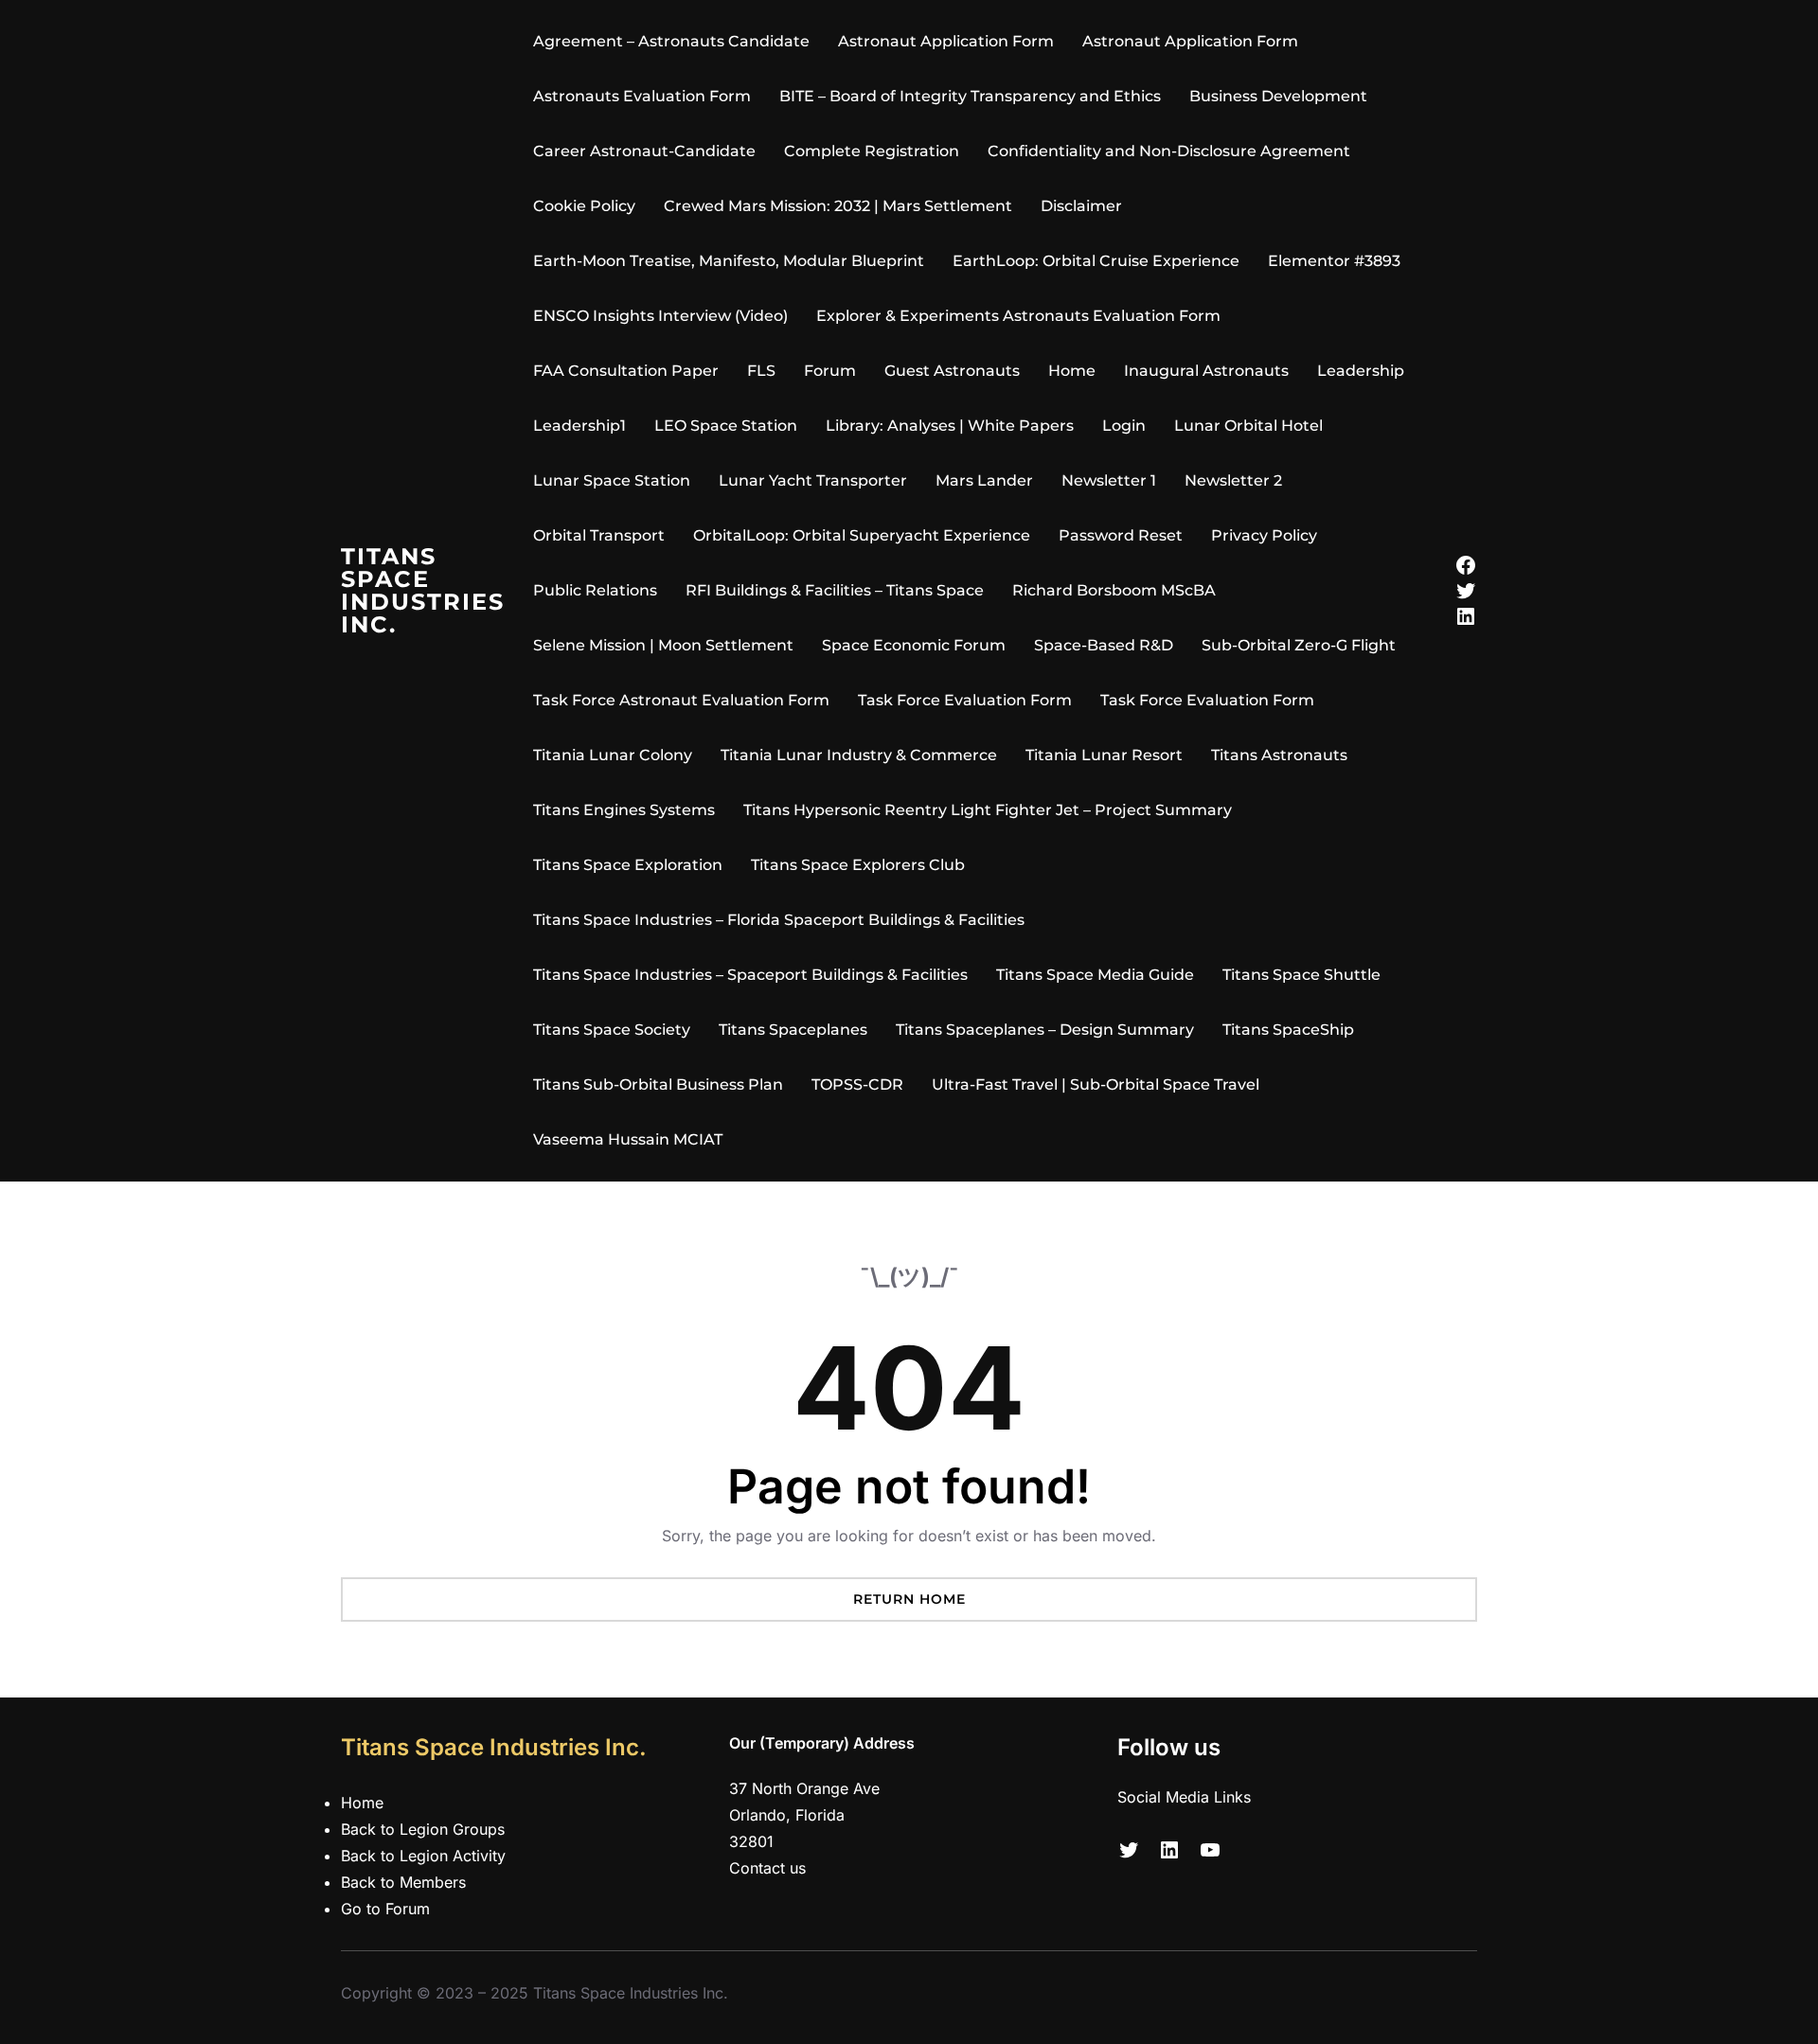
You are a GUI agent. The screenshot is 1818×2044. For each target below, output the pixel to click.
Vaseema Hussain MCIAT (628, 1139)
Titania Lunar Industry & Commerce (859, 755)
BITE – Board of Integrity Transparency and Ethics (970, 96)
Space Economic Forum (914, 645)
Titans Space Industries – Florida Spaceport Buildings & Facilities (779, 920)
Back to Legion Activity (423, 1856)
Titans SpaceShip (1288, 1030)
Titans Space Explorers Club (858, 865)
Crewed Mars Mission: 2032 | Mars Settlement (838, 206)
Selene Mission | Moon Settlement (663, 645)
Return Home (909, 1599)
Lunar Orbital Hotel (1248, 426)
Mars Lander (984, 480)
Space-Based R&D (1104, 645)
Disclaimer (1081, 206)
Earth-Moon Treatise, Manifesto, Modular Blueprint (729, 261)
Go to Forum (385, 1909)
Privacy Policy (1264, 535)
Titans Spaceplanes (793, 1030)
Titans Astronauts (1279, 755)
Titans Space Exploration (628, 865)
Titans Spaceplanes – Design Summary (1045, 1030)
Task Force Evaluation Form (965, 700)
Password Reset (1121, 535)
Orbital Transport (599, 535)
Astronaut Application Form (946, 41)
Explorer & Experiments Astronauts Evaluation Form (1018, 316)
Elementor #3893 (1334, 261)
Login (1124, 426)
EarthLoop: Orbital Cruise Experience (1096, 261)
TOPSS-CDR (857, 1084)
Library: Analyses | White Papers (950, 426)
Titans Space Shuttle (1301, 975)
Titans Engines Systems (624, 810)
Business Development (1278, 96)
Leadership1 (579, 426)
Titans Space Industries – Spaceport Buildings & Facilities (750, 975)
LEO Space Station (726, 426)
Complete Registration (872, 151)
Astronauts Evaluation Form (642, 96)
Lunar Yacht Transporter (813, 480)
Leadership (1361, 371)
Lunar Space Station (612, 480)
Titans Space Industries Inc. (423, 590)
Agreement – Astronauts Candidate (671, 41)
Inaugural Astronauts (1206, 371)
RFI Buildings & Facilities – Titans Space (835, 590)
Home (1072, 371)
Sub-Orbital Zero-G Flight (1299, 645)
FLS (761, 371)
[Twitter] (1466, 591)
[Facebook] (1466, 565)
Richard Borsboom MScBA (1114, 590)
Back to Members (403, 1882)
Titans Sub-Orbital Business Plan (658, 1084)
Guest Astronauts (952, 371)
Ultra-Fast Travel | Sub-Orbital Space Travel (1096, 1084)
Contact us (767, 1868)
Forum (830, 371)
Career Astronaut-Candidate (644, 151)
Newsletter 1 (1109, 480)
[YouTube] (1210, 1850)
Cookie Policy (584, 206)
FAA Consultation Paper (626, 371)
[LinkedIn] (1466, 616)
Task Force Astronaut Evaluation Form (681, 700)
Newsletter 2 (1233, 480)
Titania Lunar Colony (613, 755)
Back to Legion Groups (423, 1829)
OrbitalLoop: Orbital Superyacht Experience (862, 535)
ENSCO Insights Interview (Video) (660, 316)
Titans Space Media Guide (1095, 975)
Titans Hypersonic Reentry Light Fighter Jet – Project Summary (988, 810)
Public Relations (595, 590)
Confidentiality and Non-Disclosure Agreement (1169, 151)
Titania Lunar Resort (1104, 755)
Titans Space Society (612, 1030)
